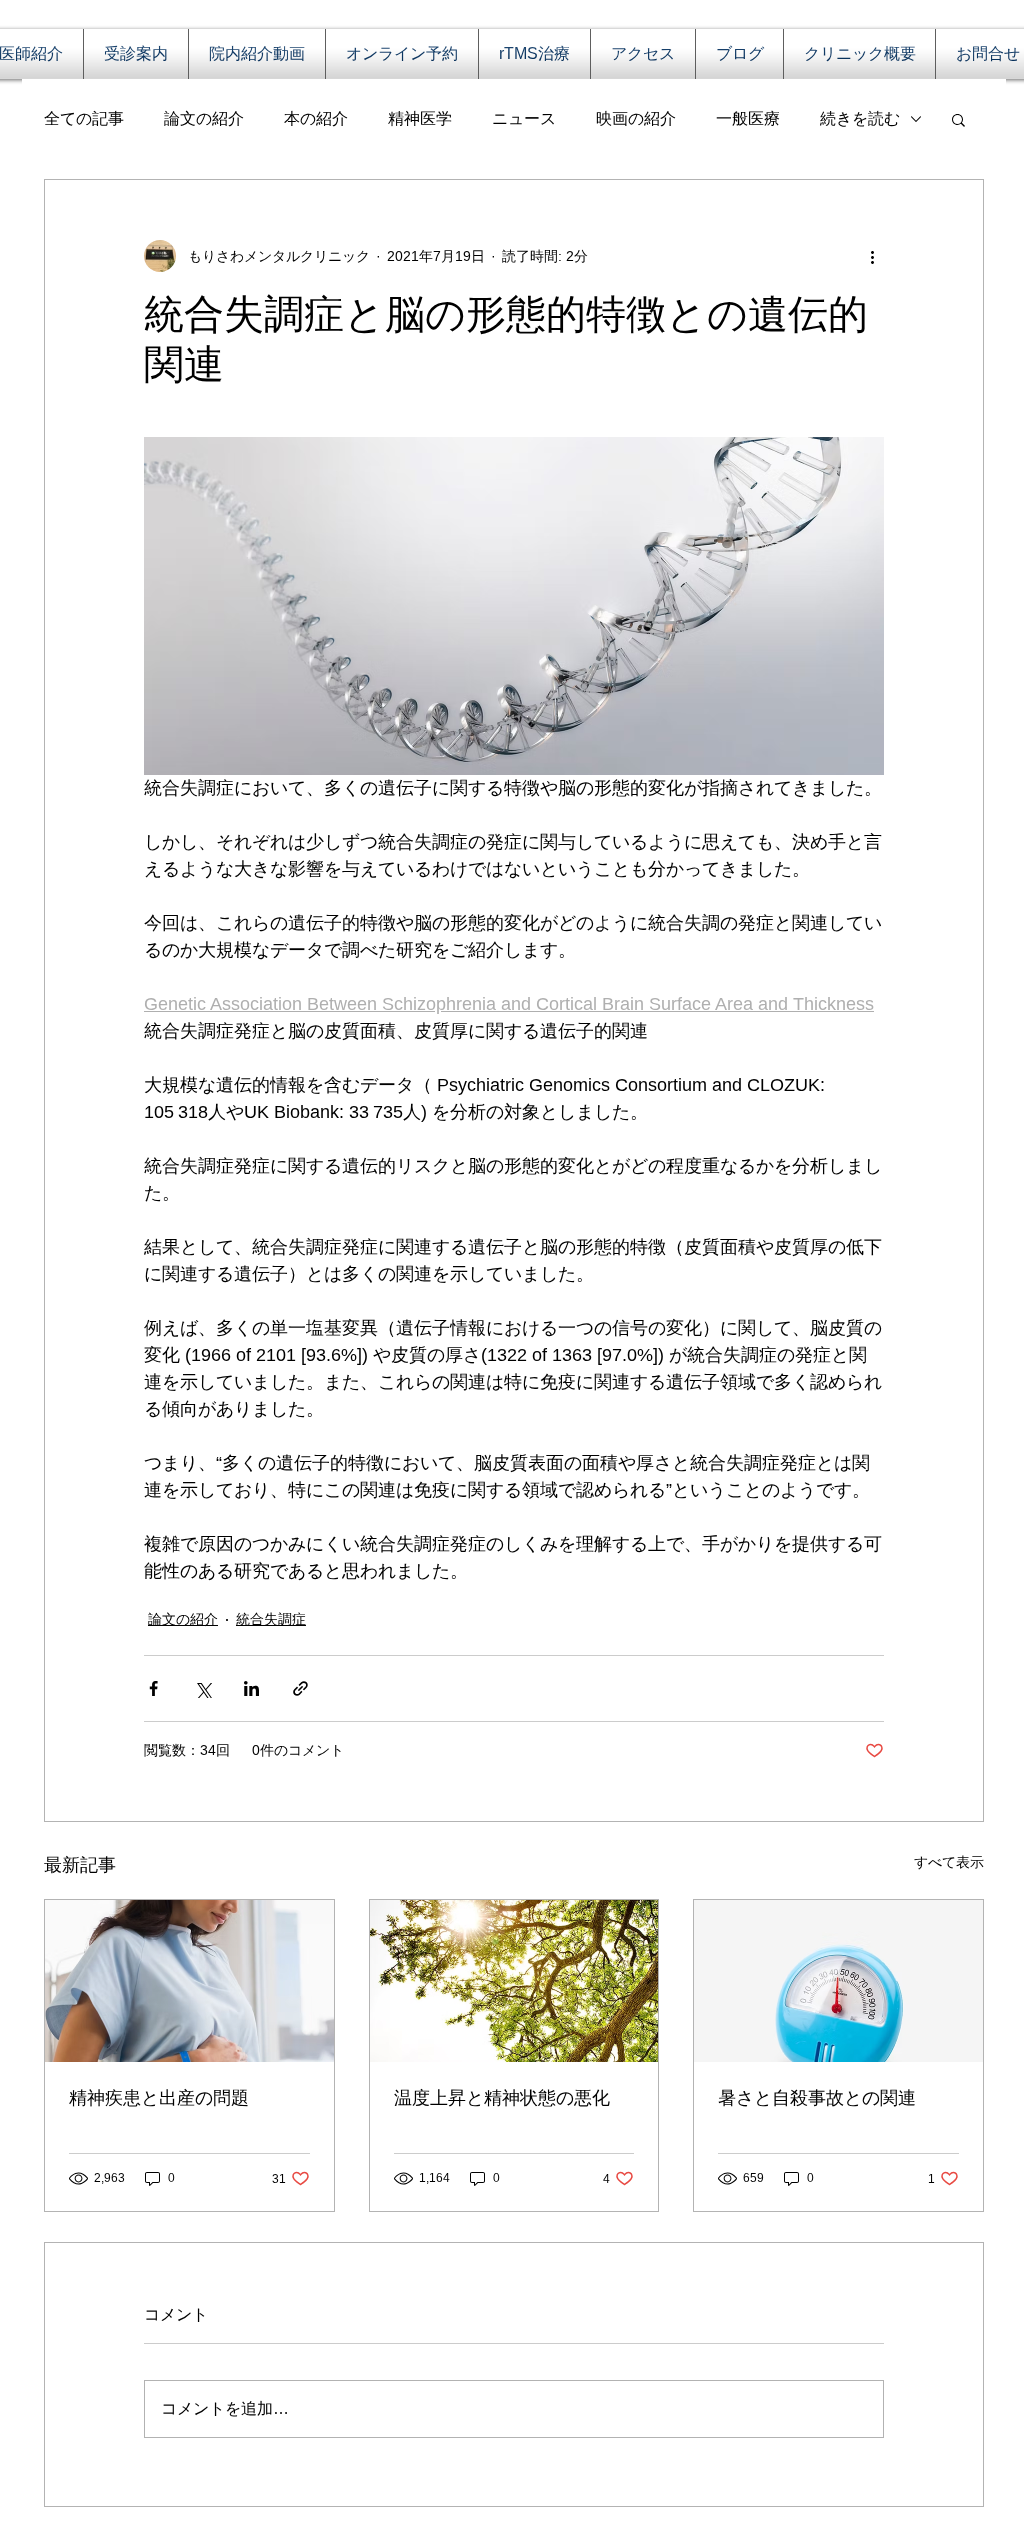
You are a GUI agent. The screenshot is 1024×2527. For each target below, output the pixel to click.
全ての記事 (84, 118)
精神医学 (420, 118)
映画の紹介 (636, 118)
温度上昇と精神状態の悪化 (502, 2098)
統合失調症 (271, 1619)
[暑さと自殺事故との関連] (838, 1981)
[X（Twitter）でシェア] (202, 1688)
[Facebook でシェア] (153, 1688)
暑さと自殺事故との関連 (817, 2098)
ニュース (524, 118)
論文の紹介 (204, 118)
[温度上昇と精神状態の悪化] (514, 1981)
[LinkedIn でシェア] (251, 1688)
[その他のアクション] (872, 256)
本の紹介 (316, 118)
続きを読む (860, 118)
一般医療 (748, 118)
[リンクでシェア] (300, 1688)
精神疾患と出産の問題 (159, 2098)
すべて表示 (949, 1862)
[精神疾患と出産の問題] (189, 1981)
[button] (958, 119)
